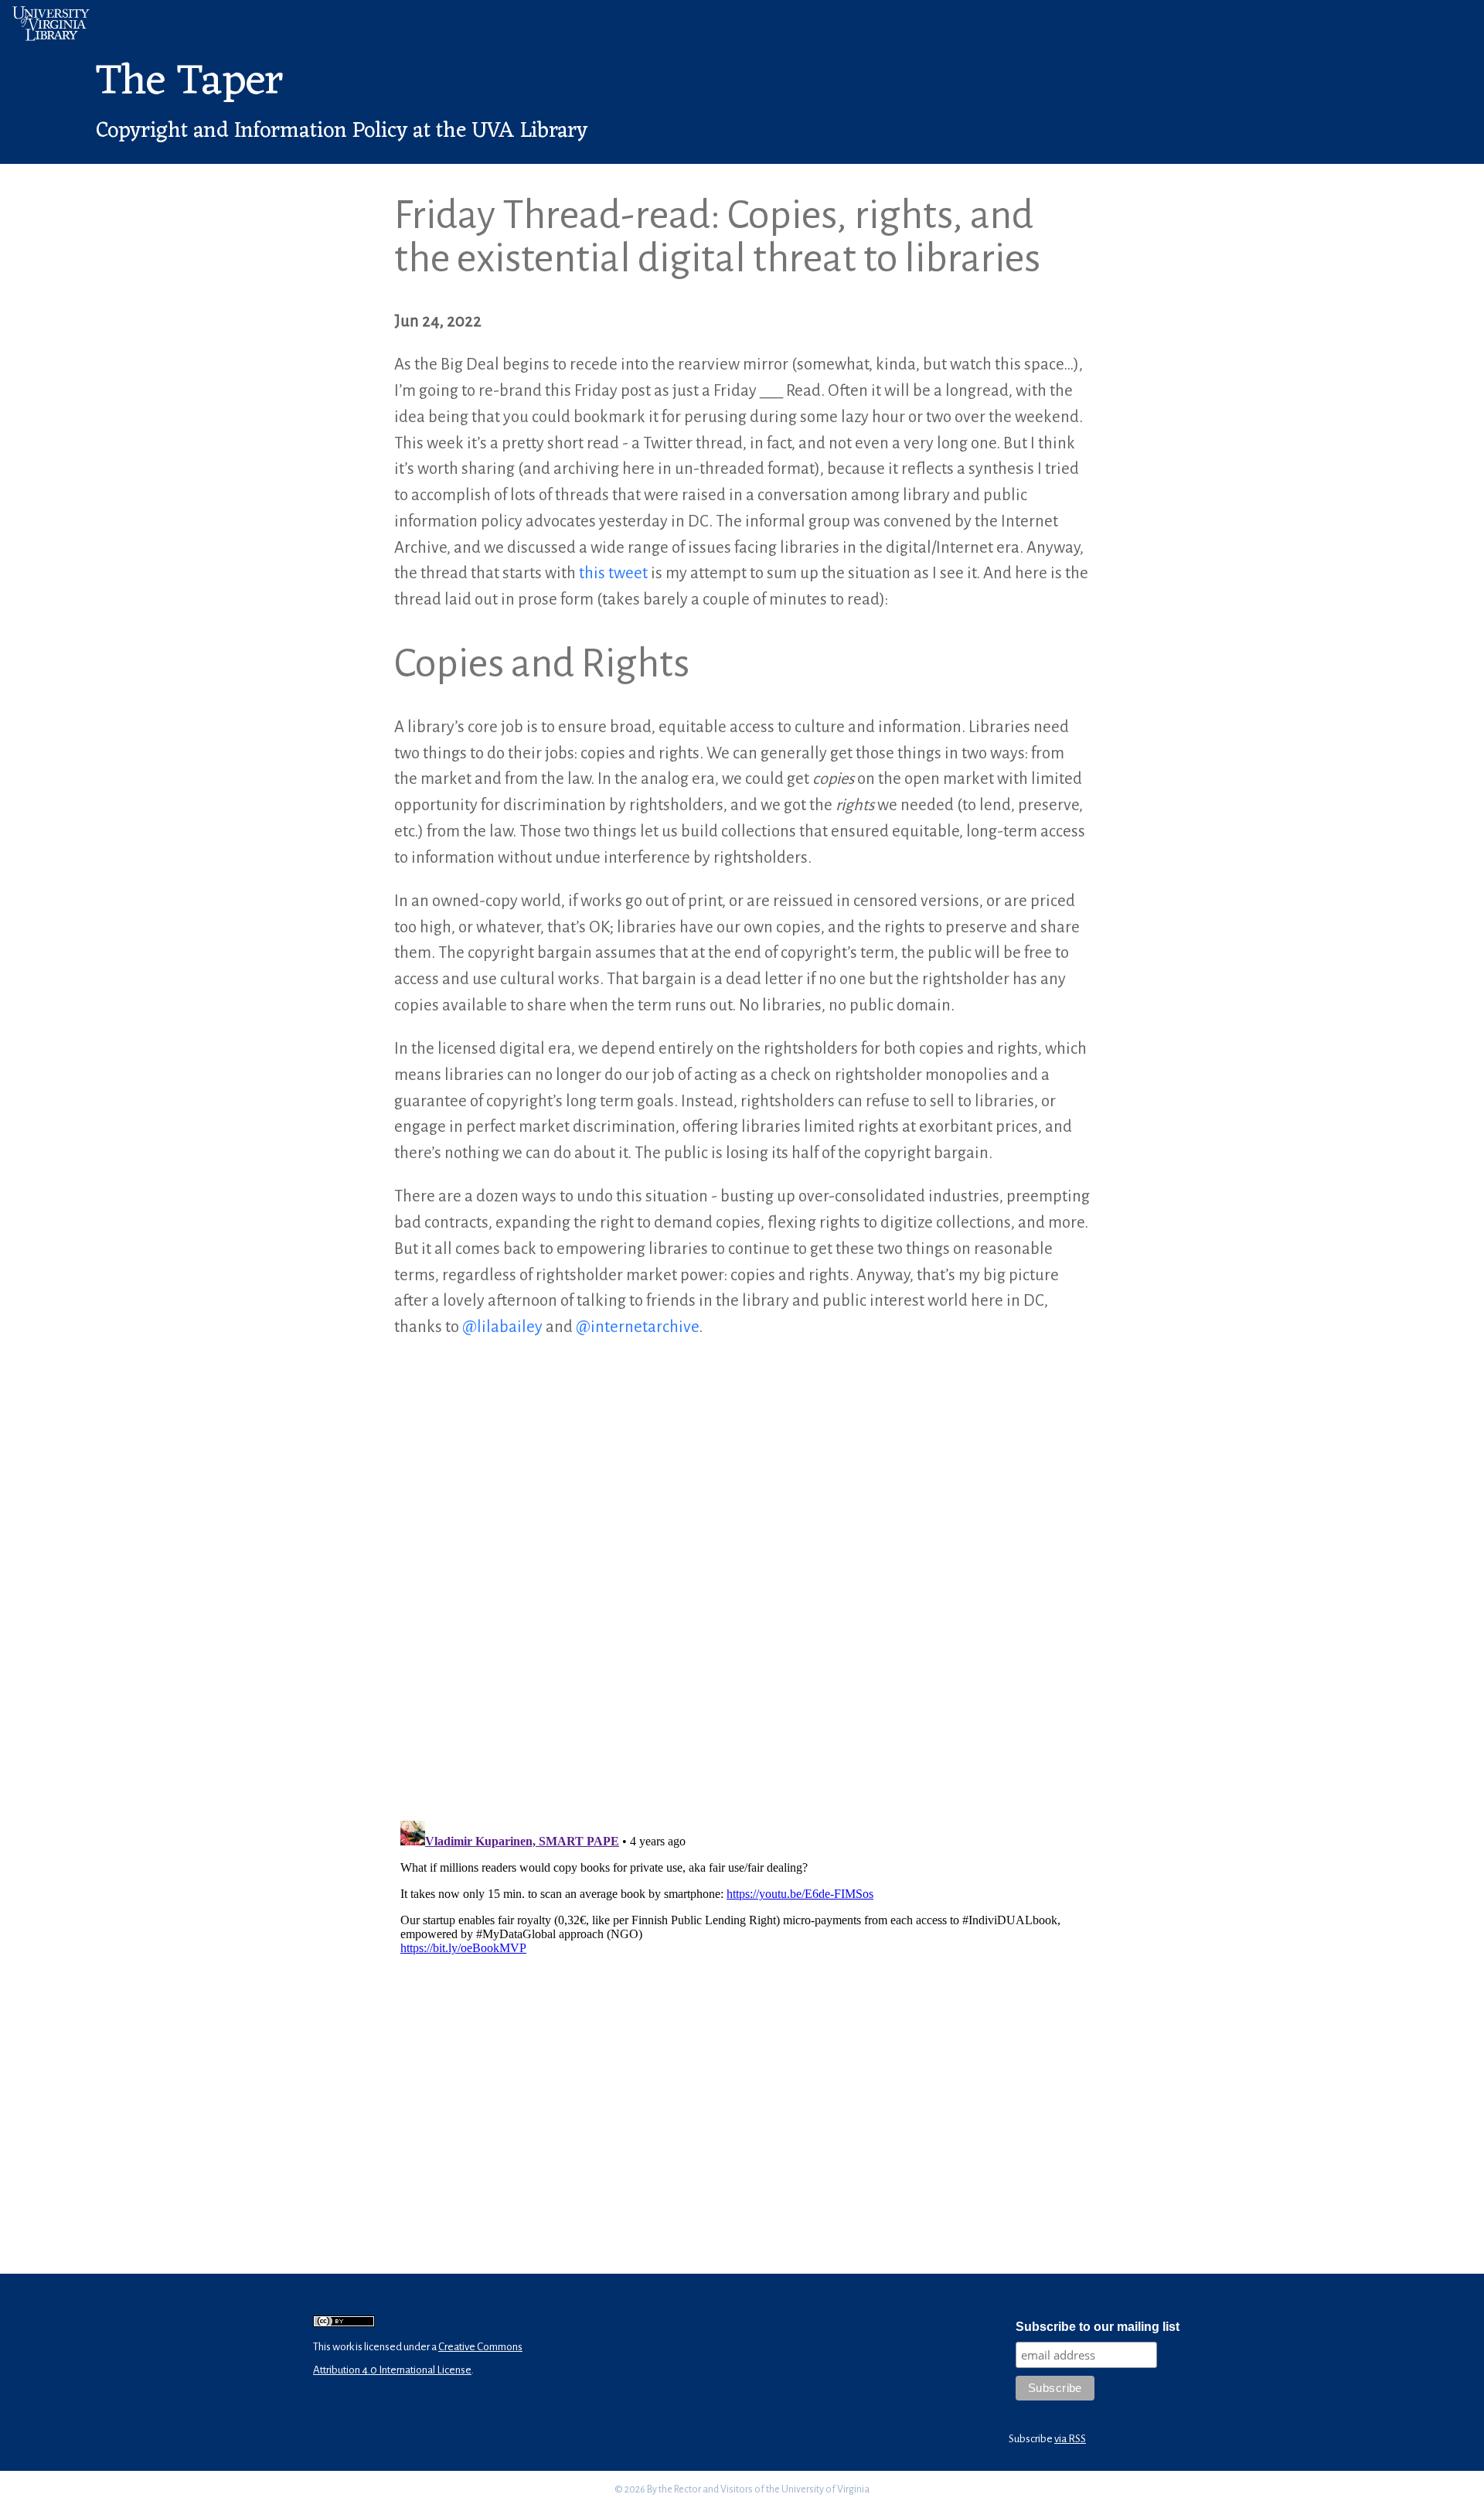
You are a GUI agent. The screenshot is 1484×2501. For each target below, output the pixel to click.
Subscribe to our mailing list (1098, 2327)
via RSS (1070, 2439)
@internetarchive (637, 1327)
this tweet (613, 573)
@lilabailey (502, 1327)
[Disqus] (742, 1577)
